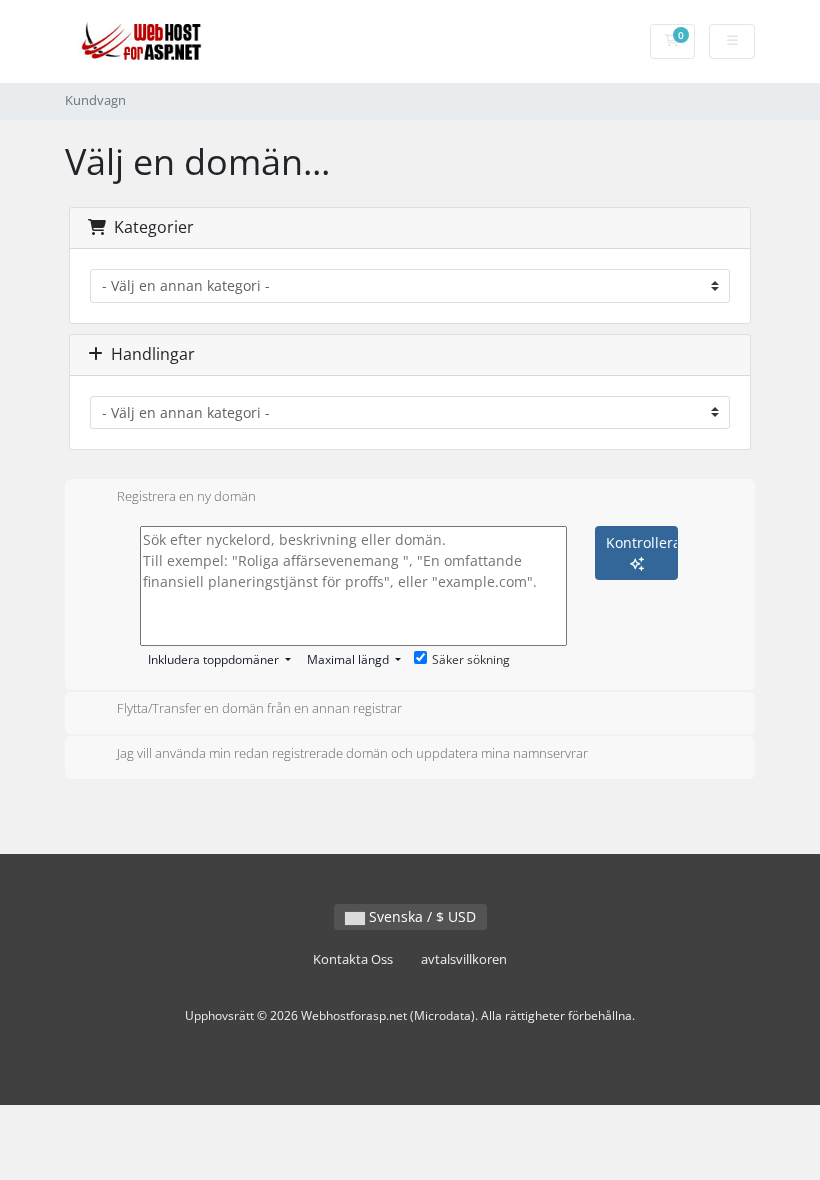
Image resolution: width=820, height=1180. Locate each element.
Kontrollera (642, 542)
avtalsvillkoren (464, 959)
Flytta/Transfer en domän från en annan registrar (259, 709)
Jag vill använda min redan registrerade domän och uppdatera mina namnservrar (352, 753)
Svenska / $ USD (420, 916)
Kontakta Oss (353, 959)
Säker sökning (471, 659)
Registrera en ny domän (186, 496)
